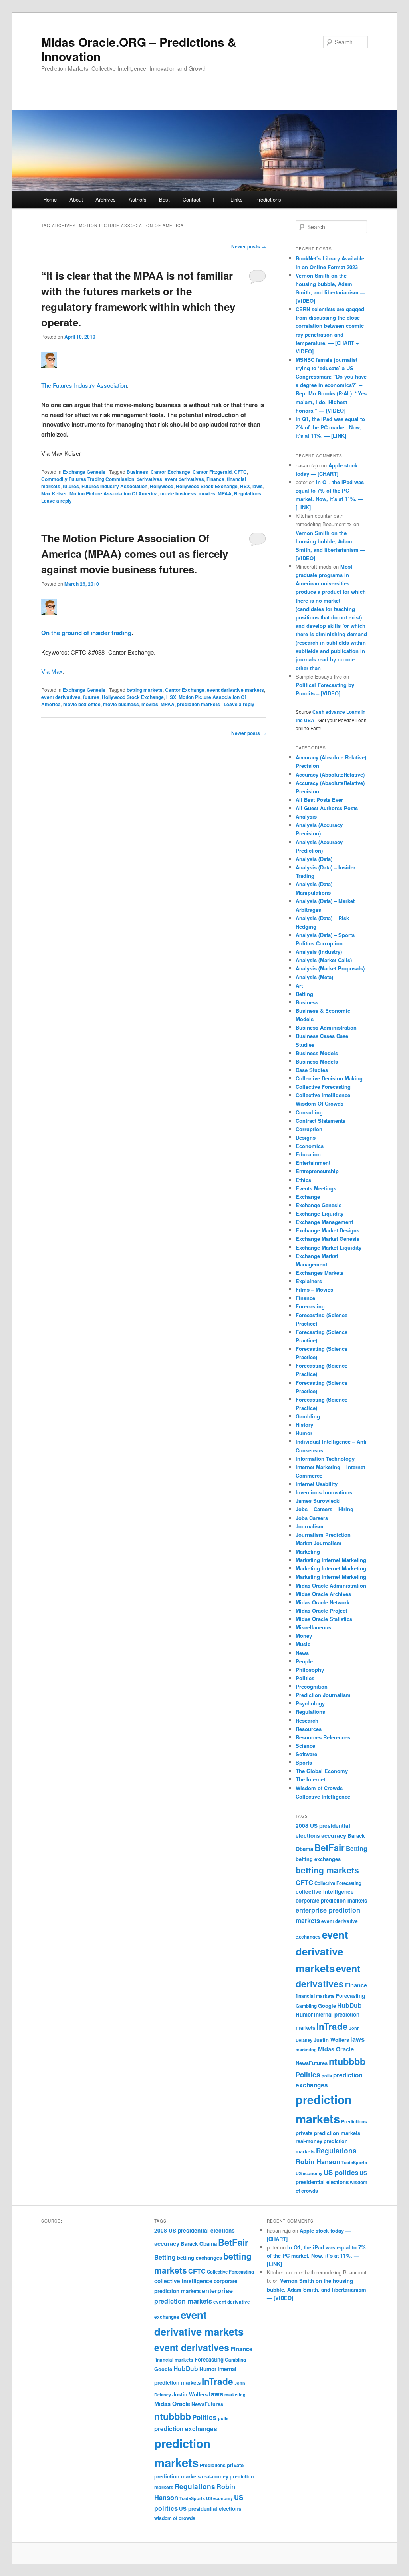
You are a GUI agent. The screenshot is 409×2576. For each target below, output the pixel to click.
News (302, 1653)
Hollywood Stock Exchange (207, 486)
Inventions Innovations (324, 1492)
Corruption (309, 1129)
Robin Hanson (318, 2161)
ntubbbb (347, 2061)
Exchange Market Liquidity (329, 1247)
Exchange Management (324, 1222)
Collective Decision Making (329, 1078)
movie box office (82, 704)
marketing (306, 2050)
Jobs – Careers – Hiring (325, 1509)
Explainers (309, 1281)
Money (304, 1636)
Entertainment (313, 1163)
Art (299, 985)
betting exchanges (318, 1859)
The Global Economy (322, 1771)
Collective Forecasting (323, 1087)
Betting (304, 994)
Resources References (323, 1737)
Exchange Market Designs (328, 1230)
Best (164, 199)
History (304, 1425)
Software (306, 1754)
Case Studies (312, 1070)
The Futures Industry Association (84, 385)
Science (305, 1746)
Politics (305, 1678)
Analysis (306, 816)
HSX (245, 486)
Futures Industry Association (114, 486)
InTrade (332, 2026)
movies (207, 493)
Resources (309, 1729)
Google (327, 2006)
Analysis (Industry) (319, 952)
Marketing (308, 1551)
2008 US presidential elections (195, 2230)
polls (327, 2076)
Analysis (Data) (314, 859)
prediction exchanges (186, 2429)
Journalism (310, 1526)
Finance (215, 479)
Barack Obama (199, 2244)
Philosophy (310, 1670)
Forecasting (310, 1306)
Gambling (308, 1416)
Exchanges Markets (320, 1273)
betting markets (145, 690)
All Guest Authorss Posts (327, 808)
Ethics (303, 1180)
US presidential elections (210, 2509)
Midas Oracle (336, 2049)
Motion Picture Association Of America (114, 493)
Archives (106, 199)
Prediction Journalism (323, 1695)
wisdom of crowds (175, 2518)
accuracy (334, 1835)
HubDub (349, 2005)
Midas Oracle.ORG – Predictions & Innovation (139, 49)
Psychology (310, 1703)
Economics (310, 1146)
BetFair (330, 1847)
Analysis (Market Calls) (324, 960)
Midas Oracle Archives (323, 1594)
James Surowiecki (318, 1501)
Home (50, 199)
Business (137, 472)
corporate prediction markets (331, 1900)
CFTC (240, 472)
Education (308, 1154)
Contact (192, 199)
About (76, 199)
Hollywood (162, 486)
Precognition (312, 1686)
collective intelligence (325, 1892)
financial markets (315, 1996)
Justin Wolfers (331, 2040)
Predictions (268, 199)
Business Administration (326, 1027)
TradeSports (354, 2162)
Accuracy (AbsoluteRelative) (330, 774)
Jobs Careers (312, 1518)
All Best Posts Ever (319, 800)
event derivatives (184, 479)
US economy (309, 2173)
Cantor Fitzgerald (212, 472)
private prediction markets (328, 2133)
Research (307, 1720)
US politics (341, 2172)
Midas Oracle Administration (331, 1585)
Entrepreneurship (317, 1171)
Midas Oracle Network (323, 1602)
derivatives (149, 479)
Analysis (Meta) (314, 977)
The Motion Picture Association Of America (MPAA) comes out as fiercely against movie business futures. (135, 554)
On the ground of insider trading (86, 633)
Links (237, 199)
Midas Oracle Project (321, 1610)
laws (258, 486)
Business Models (317, 1053)
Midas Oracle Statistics (324, 1619)
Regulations (310, 1712)
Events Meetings (316, 1188)
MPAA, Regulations (239, 493)
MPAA (168, 704)
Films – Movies (314, 1289)
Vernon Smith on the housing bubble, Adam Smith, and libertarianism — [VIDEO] (317, 2289)
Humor (304, 1433)
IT (215, 199)
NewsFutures (312, 2063)
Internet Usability (317, 1484)
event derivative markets (235, 690)
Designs (306, 1137)
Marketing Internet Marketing (331, 1560)
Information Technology (325, 1459)
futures (71, 486)
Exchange (308, 1197)
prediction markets (199, 704)
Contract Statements (321, 1121)
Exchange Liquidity (320, 1213)
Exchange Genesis (84, 472)
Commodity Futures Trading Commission (88, 479)
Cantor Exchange (170, 472)
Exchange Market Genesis (328, 1239)
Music (303, 1644)
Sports (304, 1762)
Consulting (309, 1112)
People (304, 1661)
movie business (178, 493)
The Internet (310, 1779)
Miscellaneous (313, 1627)
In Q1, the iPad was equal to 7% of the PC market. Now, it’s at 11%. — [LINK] (330, 427)
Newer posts (249, 246)
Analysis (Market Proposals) (330, 968)
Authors (138, 199)
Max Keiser (54, 493)
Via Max (52, 671)
